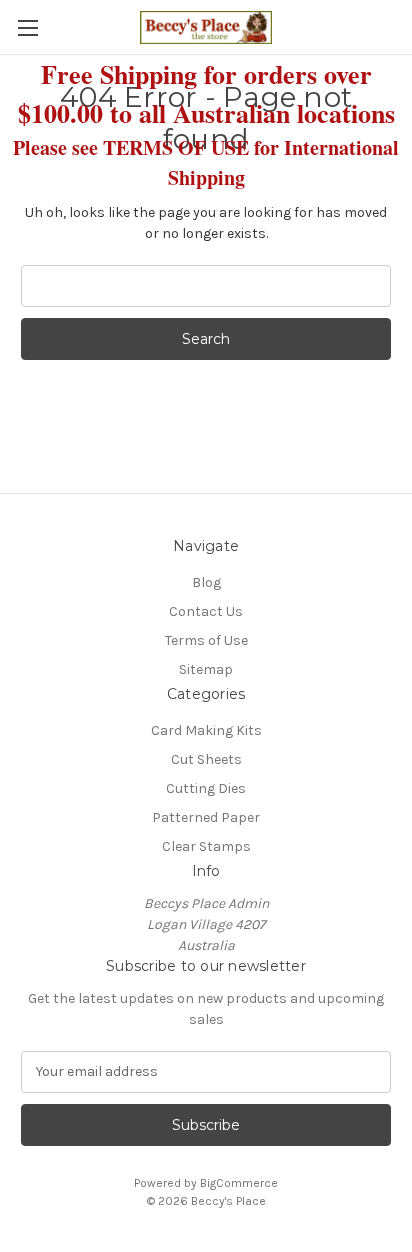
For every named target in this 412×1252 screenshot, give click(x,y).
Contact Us (206, 611)
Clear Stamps (206, 846)
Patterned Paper (206, 817)
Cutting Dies (206, 788)
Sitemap (206, 669)
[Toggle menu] (27, 27)
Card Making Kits (206, 730)
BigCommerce (239, 1183)
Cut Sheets (206, 759)
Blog (206, 582)
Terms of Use (206, 640)
